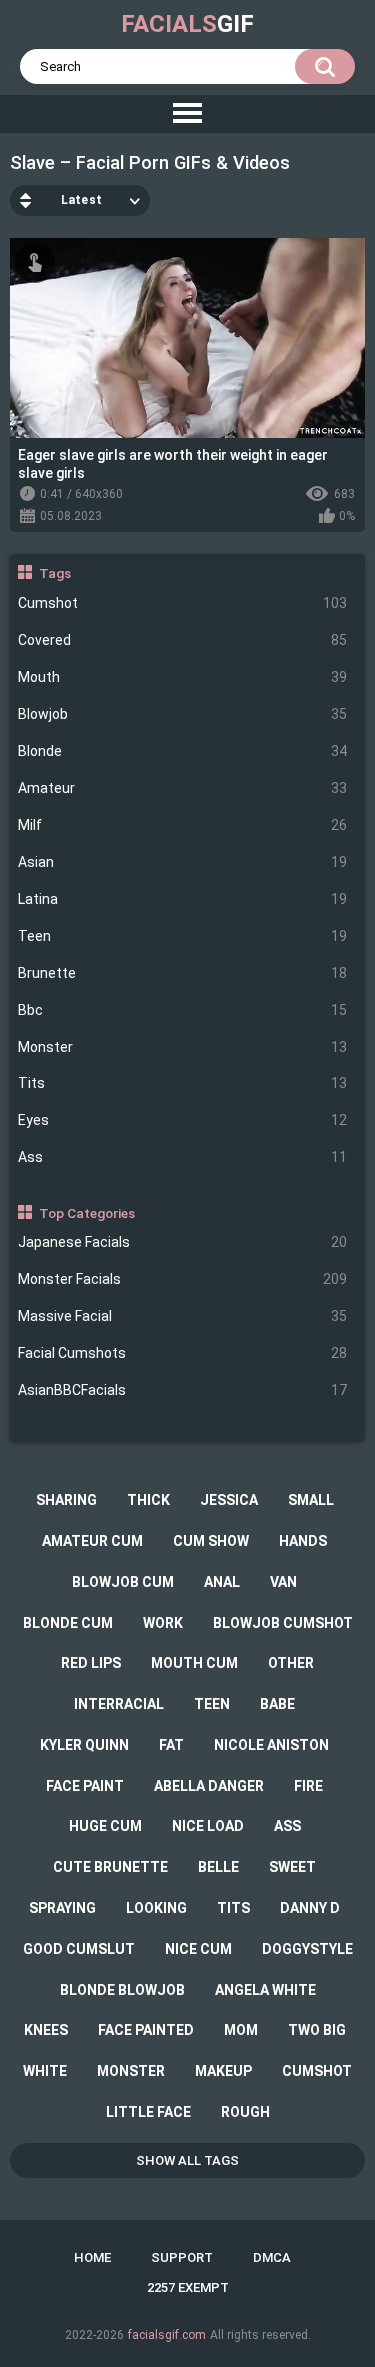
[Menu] (187, 114)
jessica (229, 1500)
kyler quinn (84, 1745)
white (45, 2071)
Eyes (183, 1120)
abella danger (209, 1786)
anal (222, 1582)
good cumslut (79, 1949)
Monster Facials (183, 1279)
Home (92, 2257)
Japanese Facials (183, 1242)
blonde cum (68, 1623)
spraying (62, 1908)
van (283, 1582)
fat (171, 1745)
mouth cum (194, 1663)
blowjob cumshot (283, 1623)
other (291, 1663)
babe (277, 1704)
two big (317, 2030)
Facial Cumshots (183, 1353)
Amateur (183, 788)
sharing (66, 1500)
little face (148, 2112)
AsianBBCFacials (183, 1390)
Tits (183, 1083)
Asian (183, 862)
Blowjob (183, 714)
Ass (183, 1157)
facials (187, 24)
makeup (223, 2071)
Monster (183, 1047)
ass (287, 1826)
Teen (183, 936)
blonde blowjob (122, 1990)
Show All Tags (187, 2160)
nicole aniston (271, 1745)
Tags (55, 573)
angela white (265, 1990)
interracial (119, 1704)
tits (233, 1908)
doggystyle (307, 1949)
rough (245, 2112)
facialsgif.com (167, 2335)
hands (303, 1541)
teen (212, 1704)
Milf (183, 825)
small (311, 1500)
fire (308, 1786)
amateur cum (92, 1541)
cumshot (317, 2071)
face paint (85, 1786)
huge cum (105, 1826)
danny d (310, 1908)
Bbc (183, 1010)
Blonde (183, 751)
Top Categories (87, 1213)
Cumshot (183, 603)
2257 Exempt (188, 2287)
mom (241, 2030)
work (163, 1623)
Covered (183, 640)
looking (156, 1908)
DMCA (272, 2257)
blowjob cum (123, 1582)
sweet (292, 1867)
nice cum (198, 1949)
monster (131, 2071)
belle (218, 1867)
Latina (183, 899)
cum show (211, 1541)
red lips (91, 1663)
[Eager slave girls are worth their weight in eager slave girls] (187, 338)
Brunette (183, 973)
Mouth (183, 677)
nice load (208, 1826)
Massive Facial (183, 1316)
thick (148, 1500)
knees (46, 2030)
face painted (146, 2030)
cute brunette (110, 1867)
